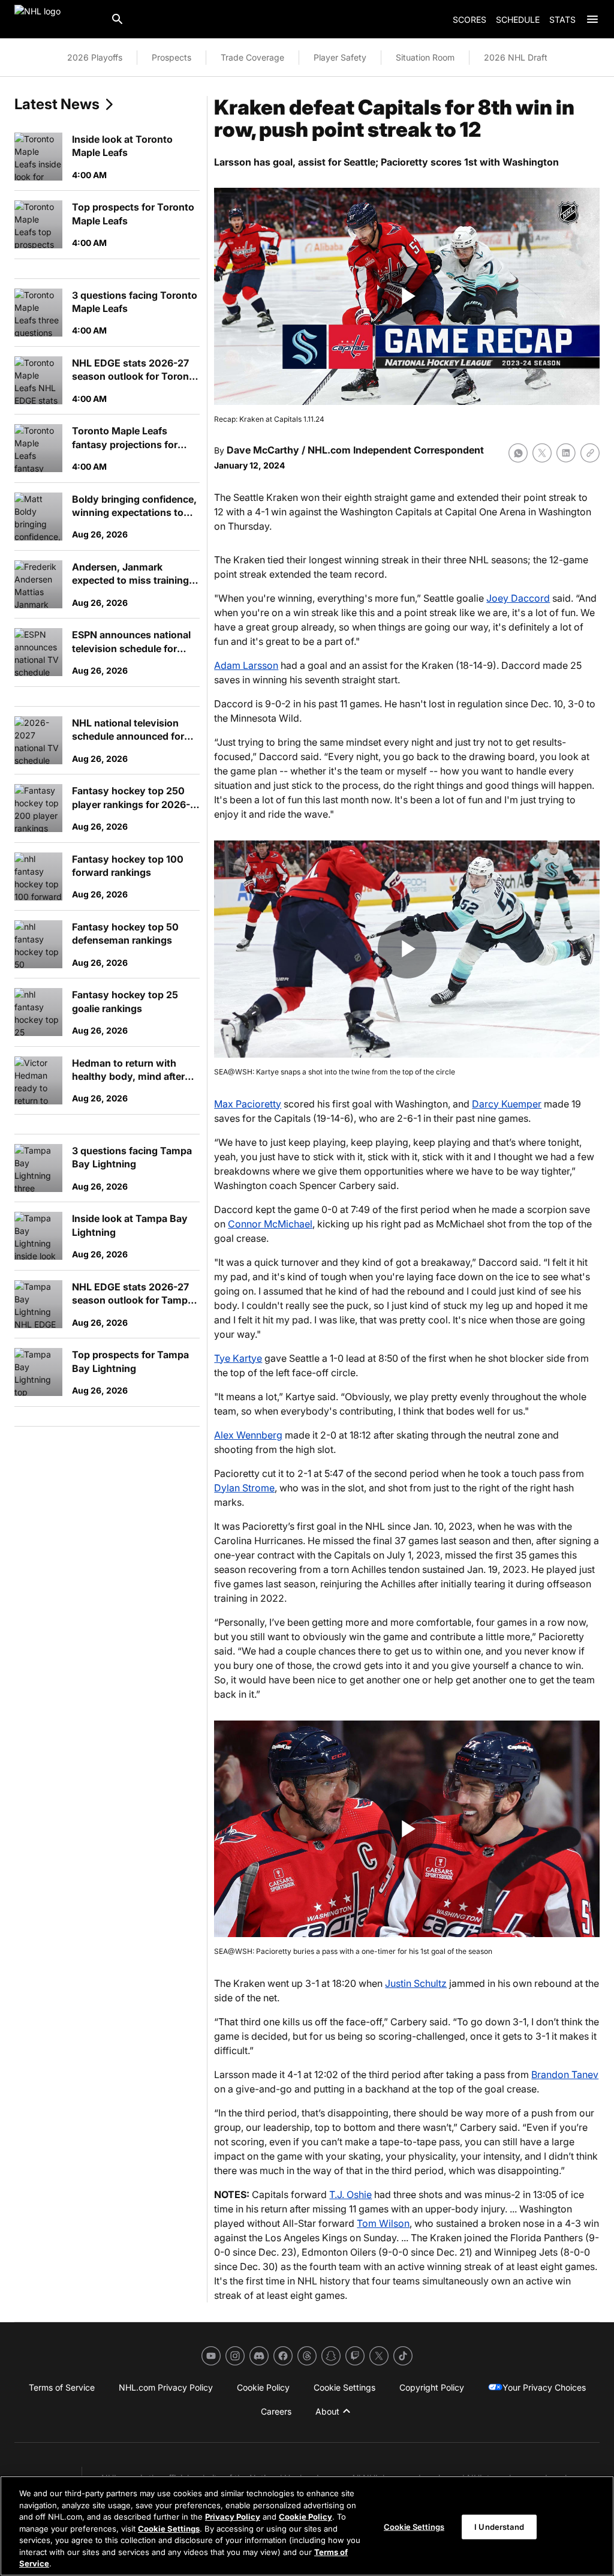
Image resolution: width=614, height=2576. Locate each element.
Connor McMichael (270, 1224)
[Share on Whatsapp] (518, 453)
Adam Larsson (246, 665)
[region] (307, 2526)
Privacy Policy (233, 2517)
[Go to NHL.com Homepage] (58, 19)
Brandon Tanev (565, 2074)
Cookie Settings (169, 2529)
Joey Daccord (518, 598)
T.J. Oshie (350, 2194)
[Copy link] (590, 453)
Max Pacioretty (248, 1104)
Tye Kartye (238, 1358)
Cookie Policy (306, 2517)
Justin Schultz (416, 1983)
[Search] (118, 19)
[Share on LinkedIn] (566, 453)
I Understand (499, 2526)
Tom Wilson (383, 2223)
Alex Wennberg (248, 1435)
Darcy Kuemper (507, 1104)
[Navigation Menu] (592, 19)
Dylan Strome (244, 1488)
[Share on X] (542, 453)
